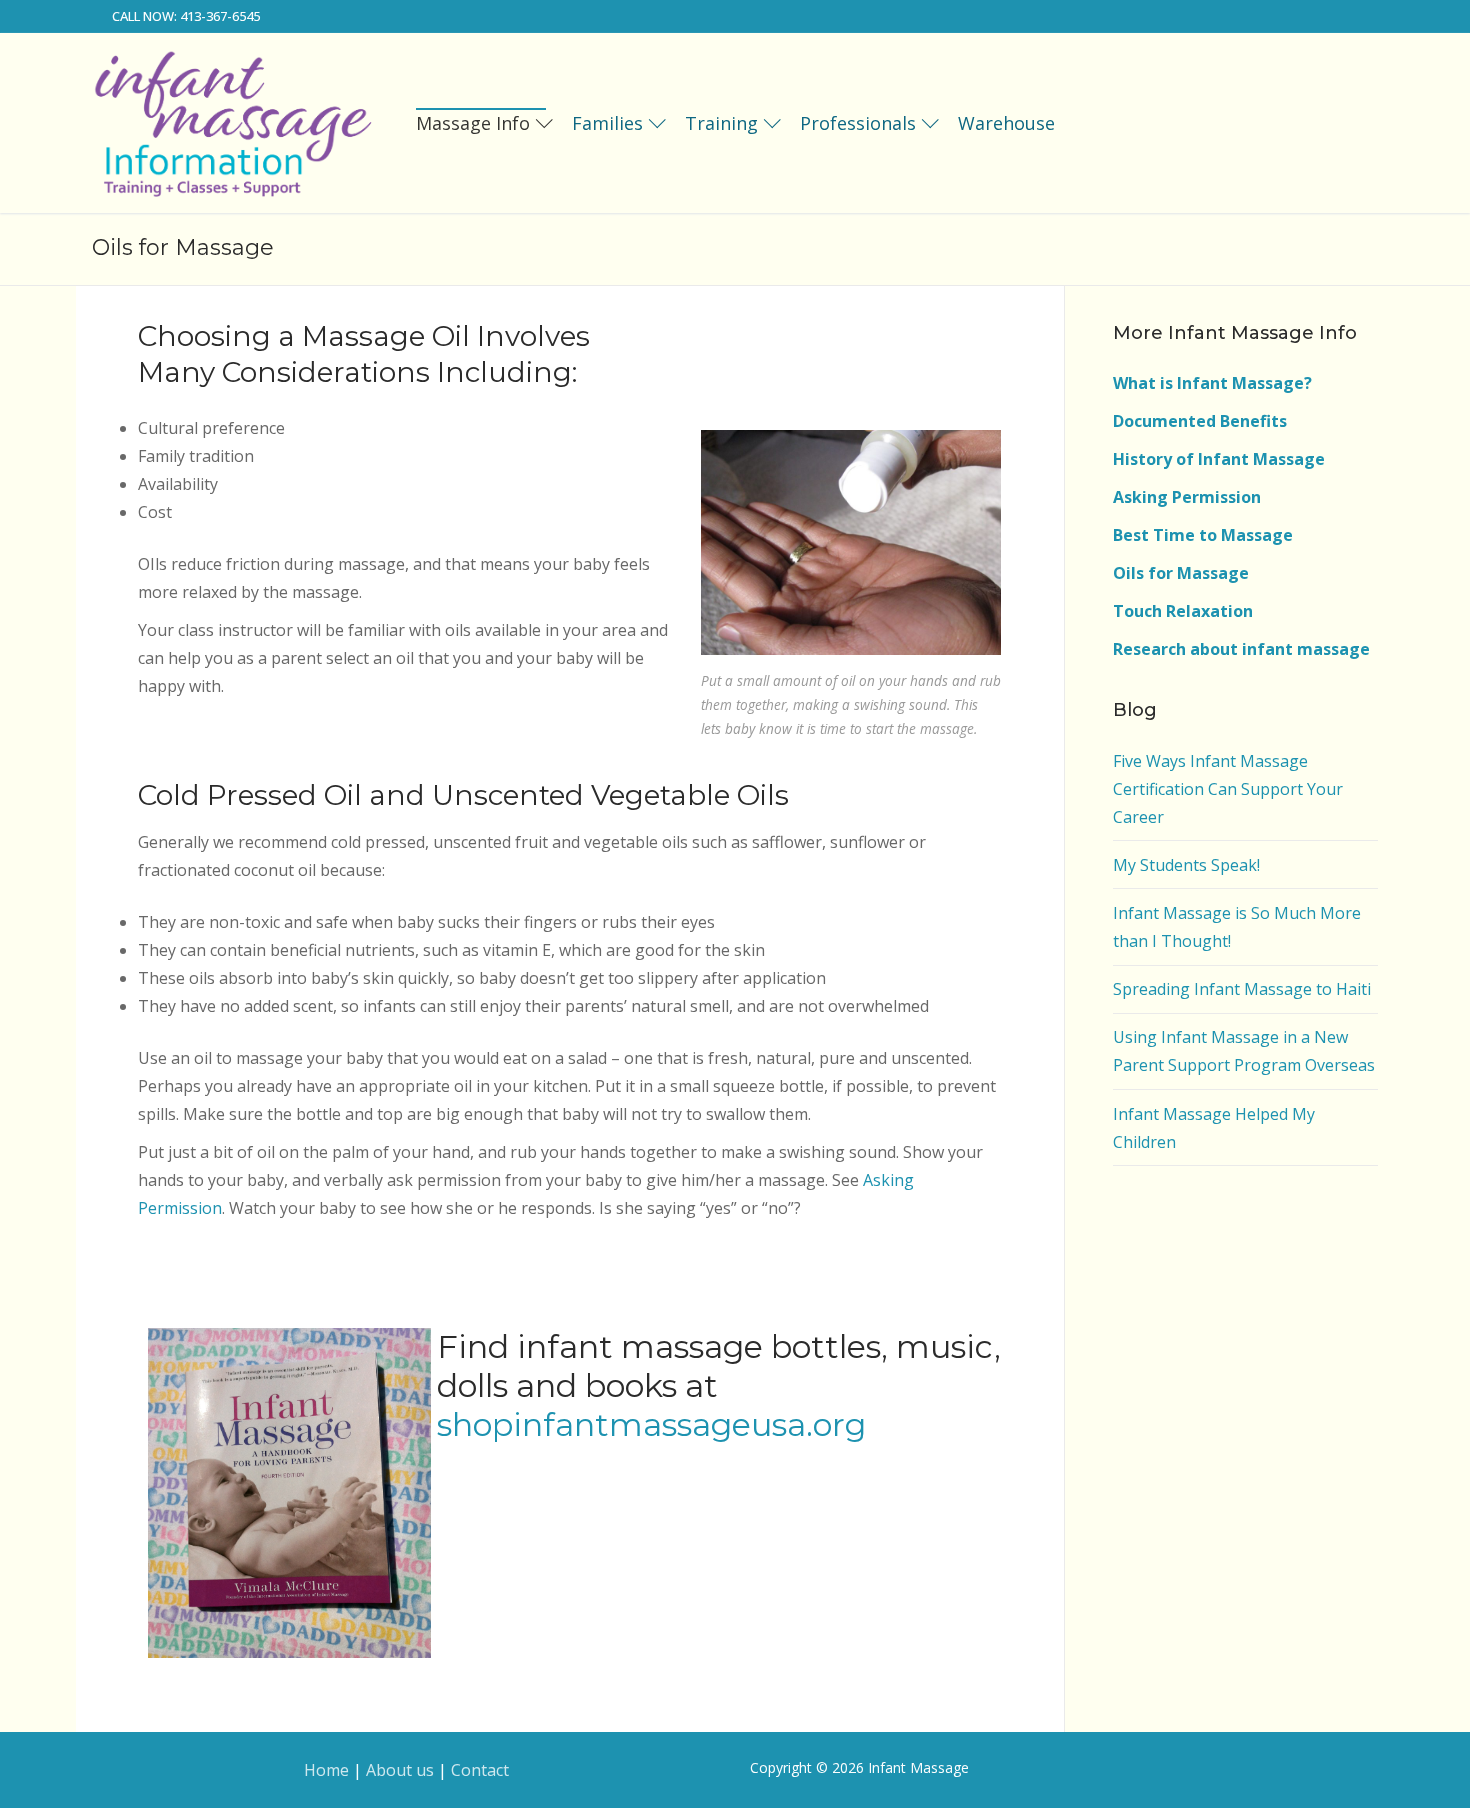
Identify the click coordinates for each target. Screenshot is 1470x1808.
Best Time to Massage (1203, 535)
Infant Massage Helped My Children (1214, 1128)
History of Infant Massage (1219, 459)
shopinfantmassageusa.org (651, 1424)
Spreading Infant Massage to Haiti (1242, 989)
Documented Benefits (1200, 421)
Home (326, 1770)
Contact (480, 1770)
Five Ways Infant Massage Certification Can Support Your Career (1228, 789)
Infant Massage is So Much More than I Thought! (1237, 927)
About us (400, 1770)
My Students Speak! (1186, 865)
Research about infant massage (1241, 649)
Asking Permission (1187, 497)
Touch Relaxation (1183, 611)
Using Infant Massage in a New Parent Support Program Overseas (1244, 1051)
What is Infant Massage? (1212, 383)
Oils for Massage (1181, 573)
